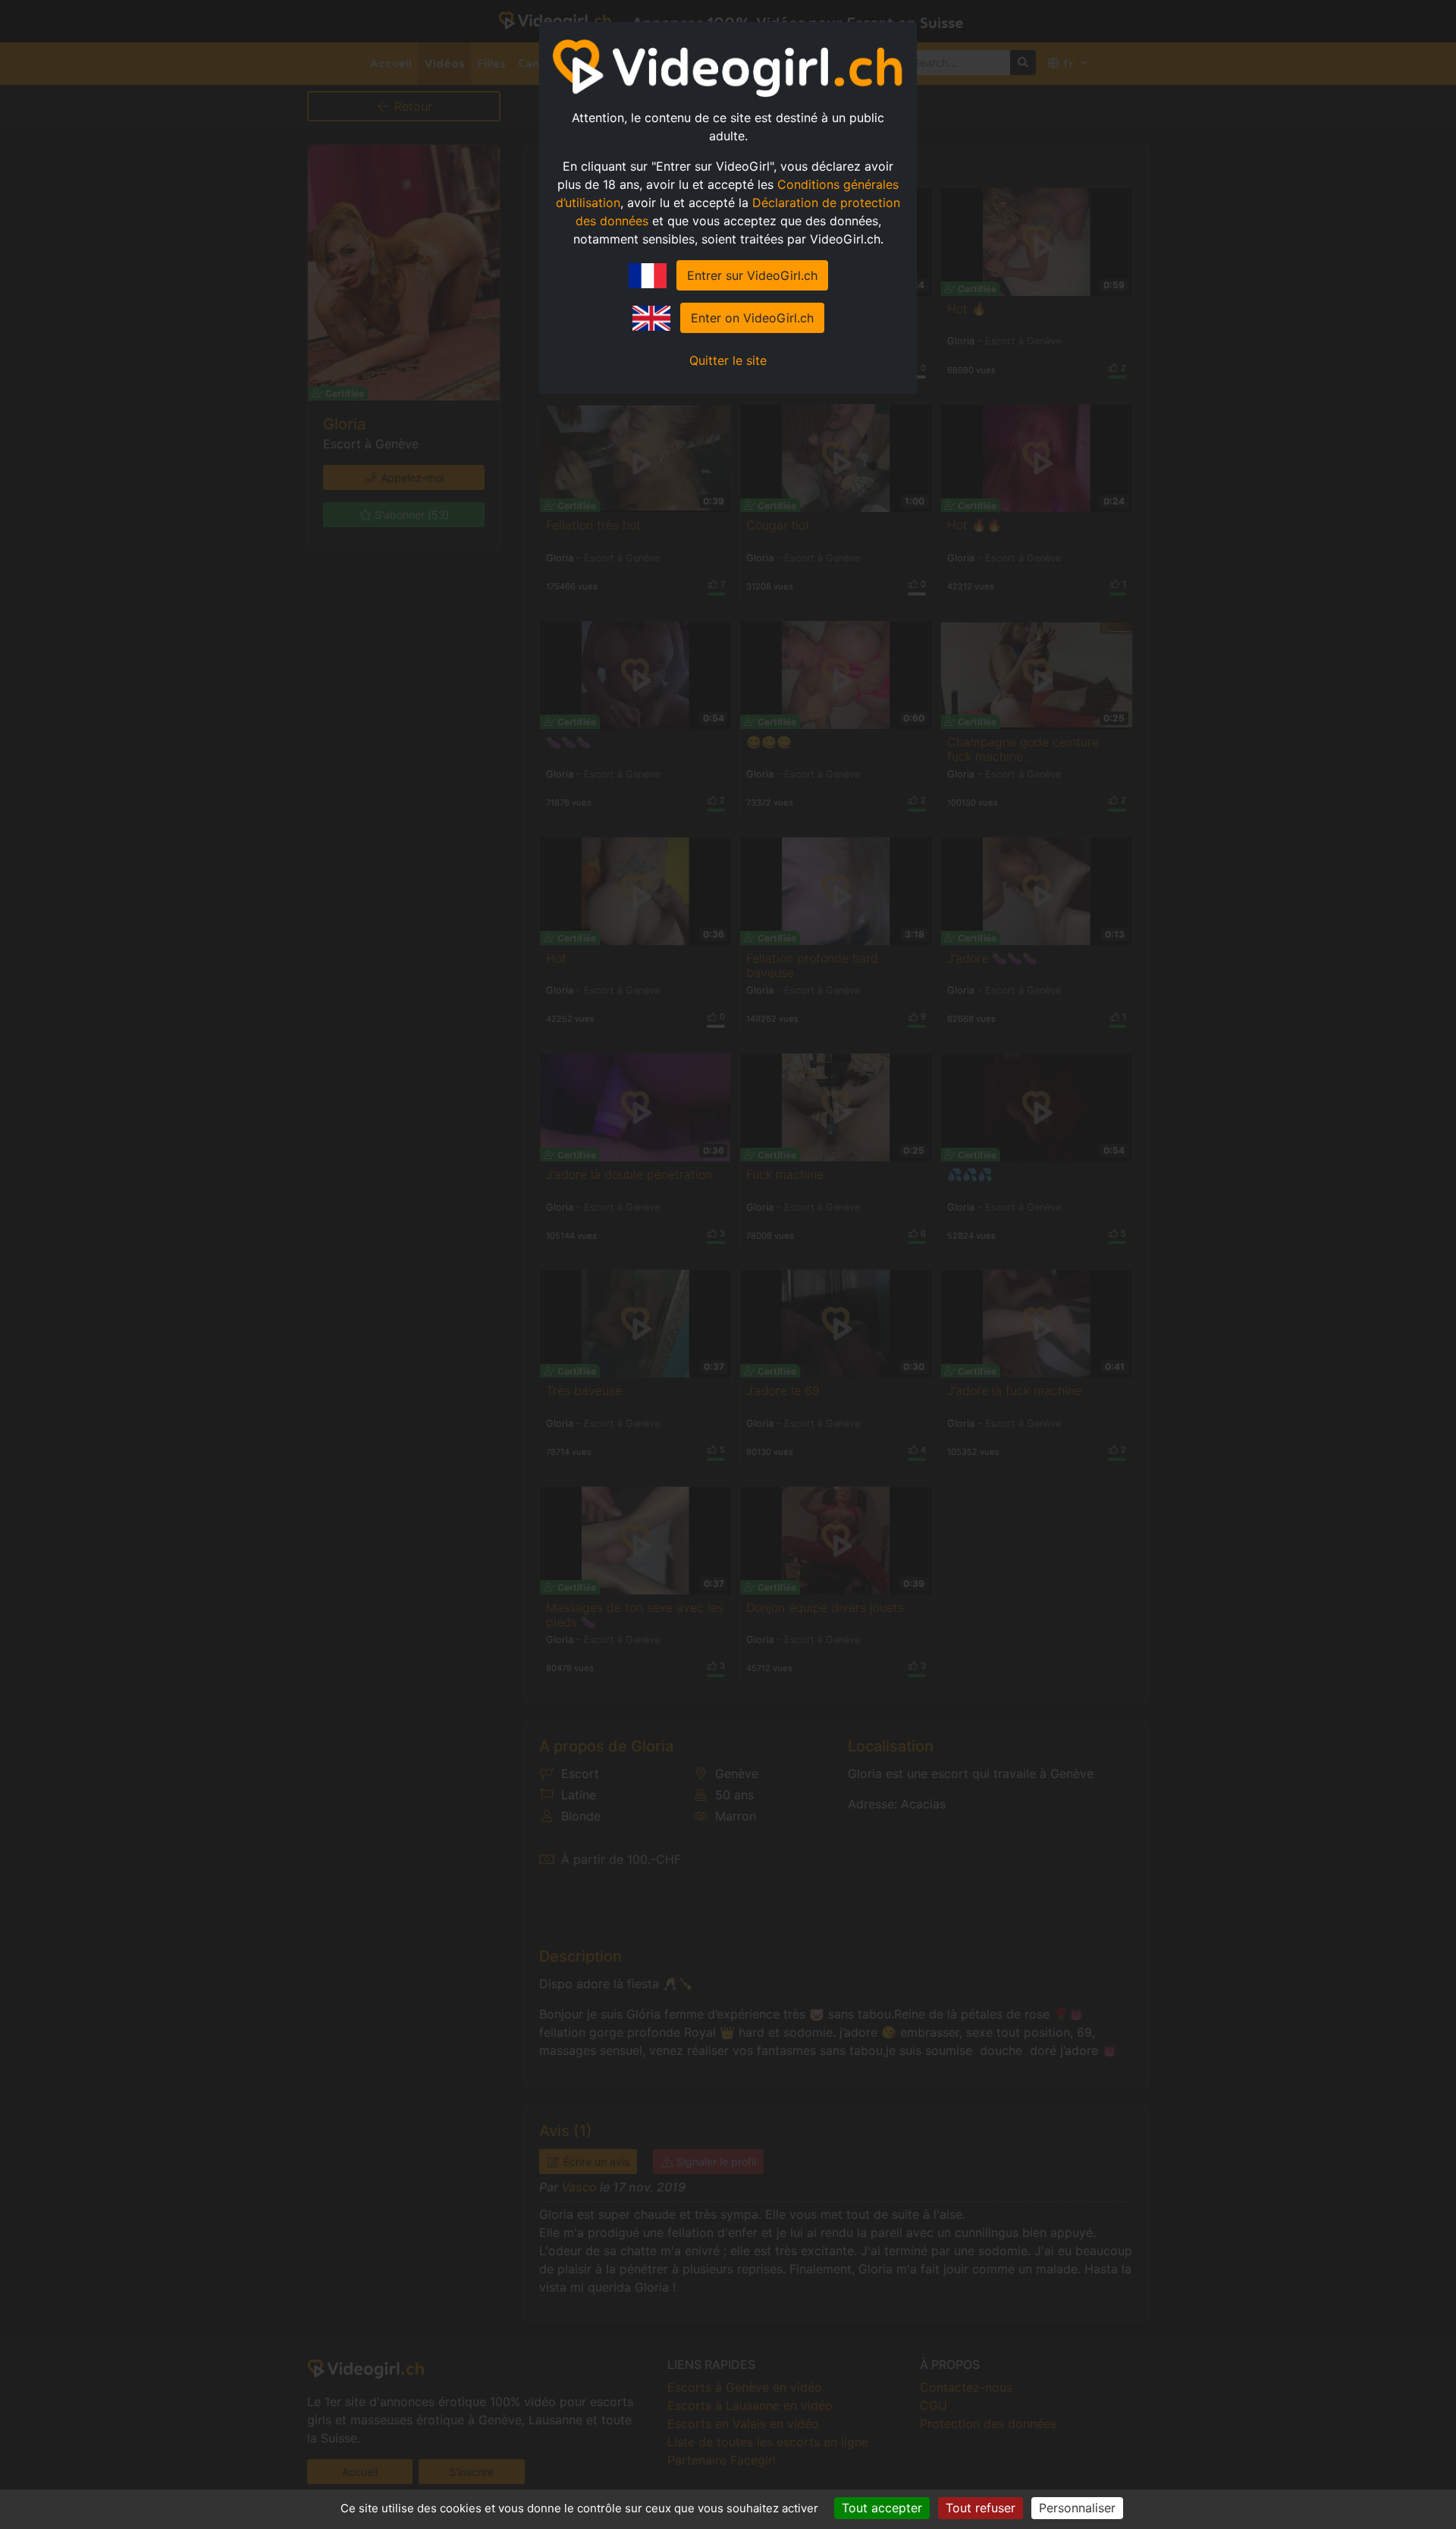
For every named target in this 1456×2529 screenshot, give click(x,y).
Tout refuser (981, 2508)
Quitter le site (728, 360)
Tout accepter (882, 2508)
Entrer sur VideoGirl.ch (752, 275)
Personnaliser (1077, 2508)
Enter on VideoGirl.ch (752, 318)
